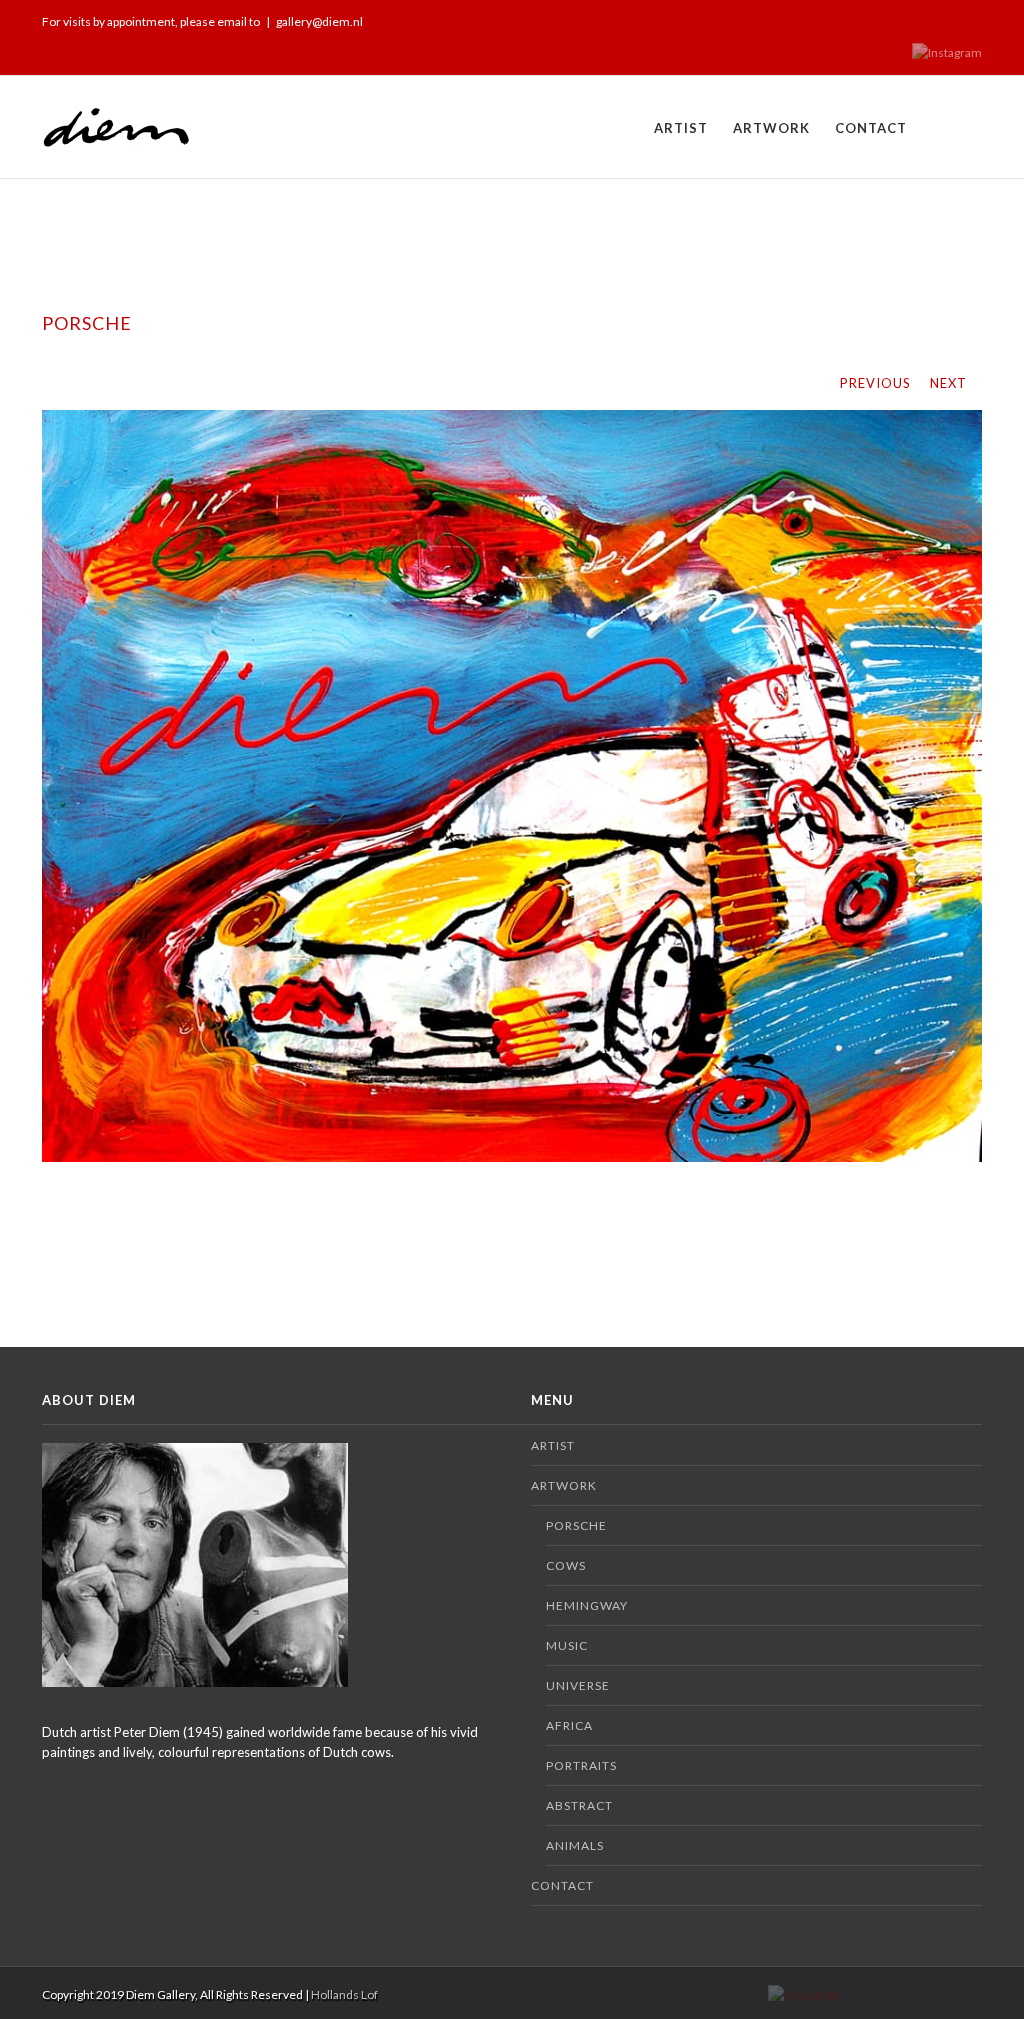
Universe (578, 1685)
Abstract (579, 1805)
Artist (681, 128)
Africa (569, 1725)
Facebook (977, 19)
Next (948, 383)
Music (567, 1645)
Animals (575, 1845)
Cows (566, 1565)
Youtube (874, 23)
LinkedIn (913, 17)
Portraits (581, 1765)
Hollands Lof (344, 1994)
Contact (871, 128)
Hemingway (587, 1605)
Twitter (946, 19)
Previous (875, 383)
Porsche (576, 1525)
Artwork (771, 128)
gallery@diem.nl (319, 21)
